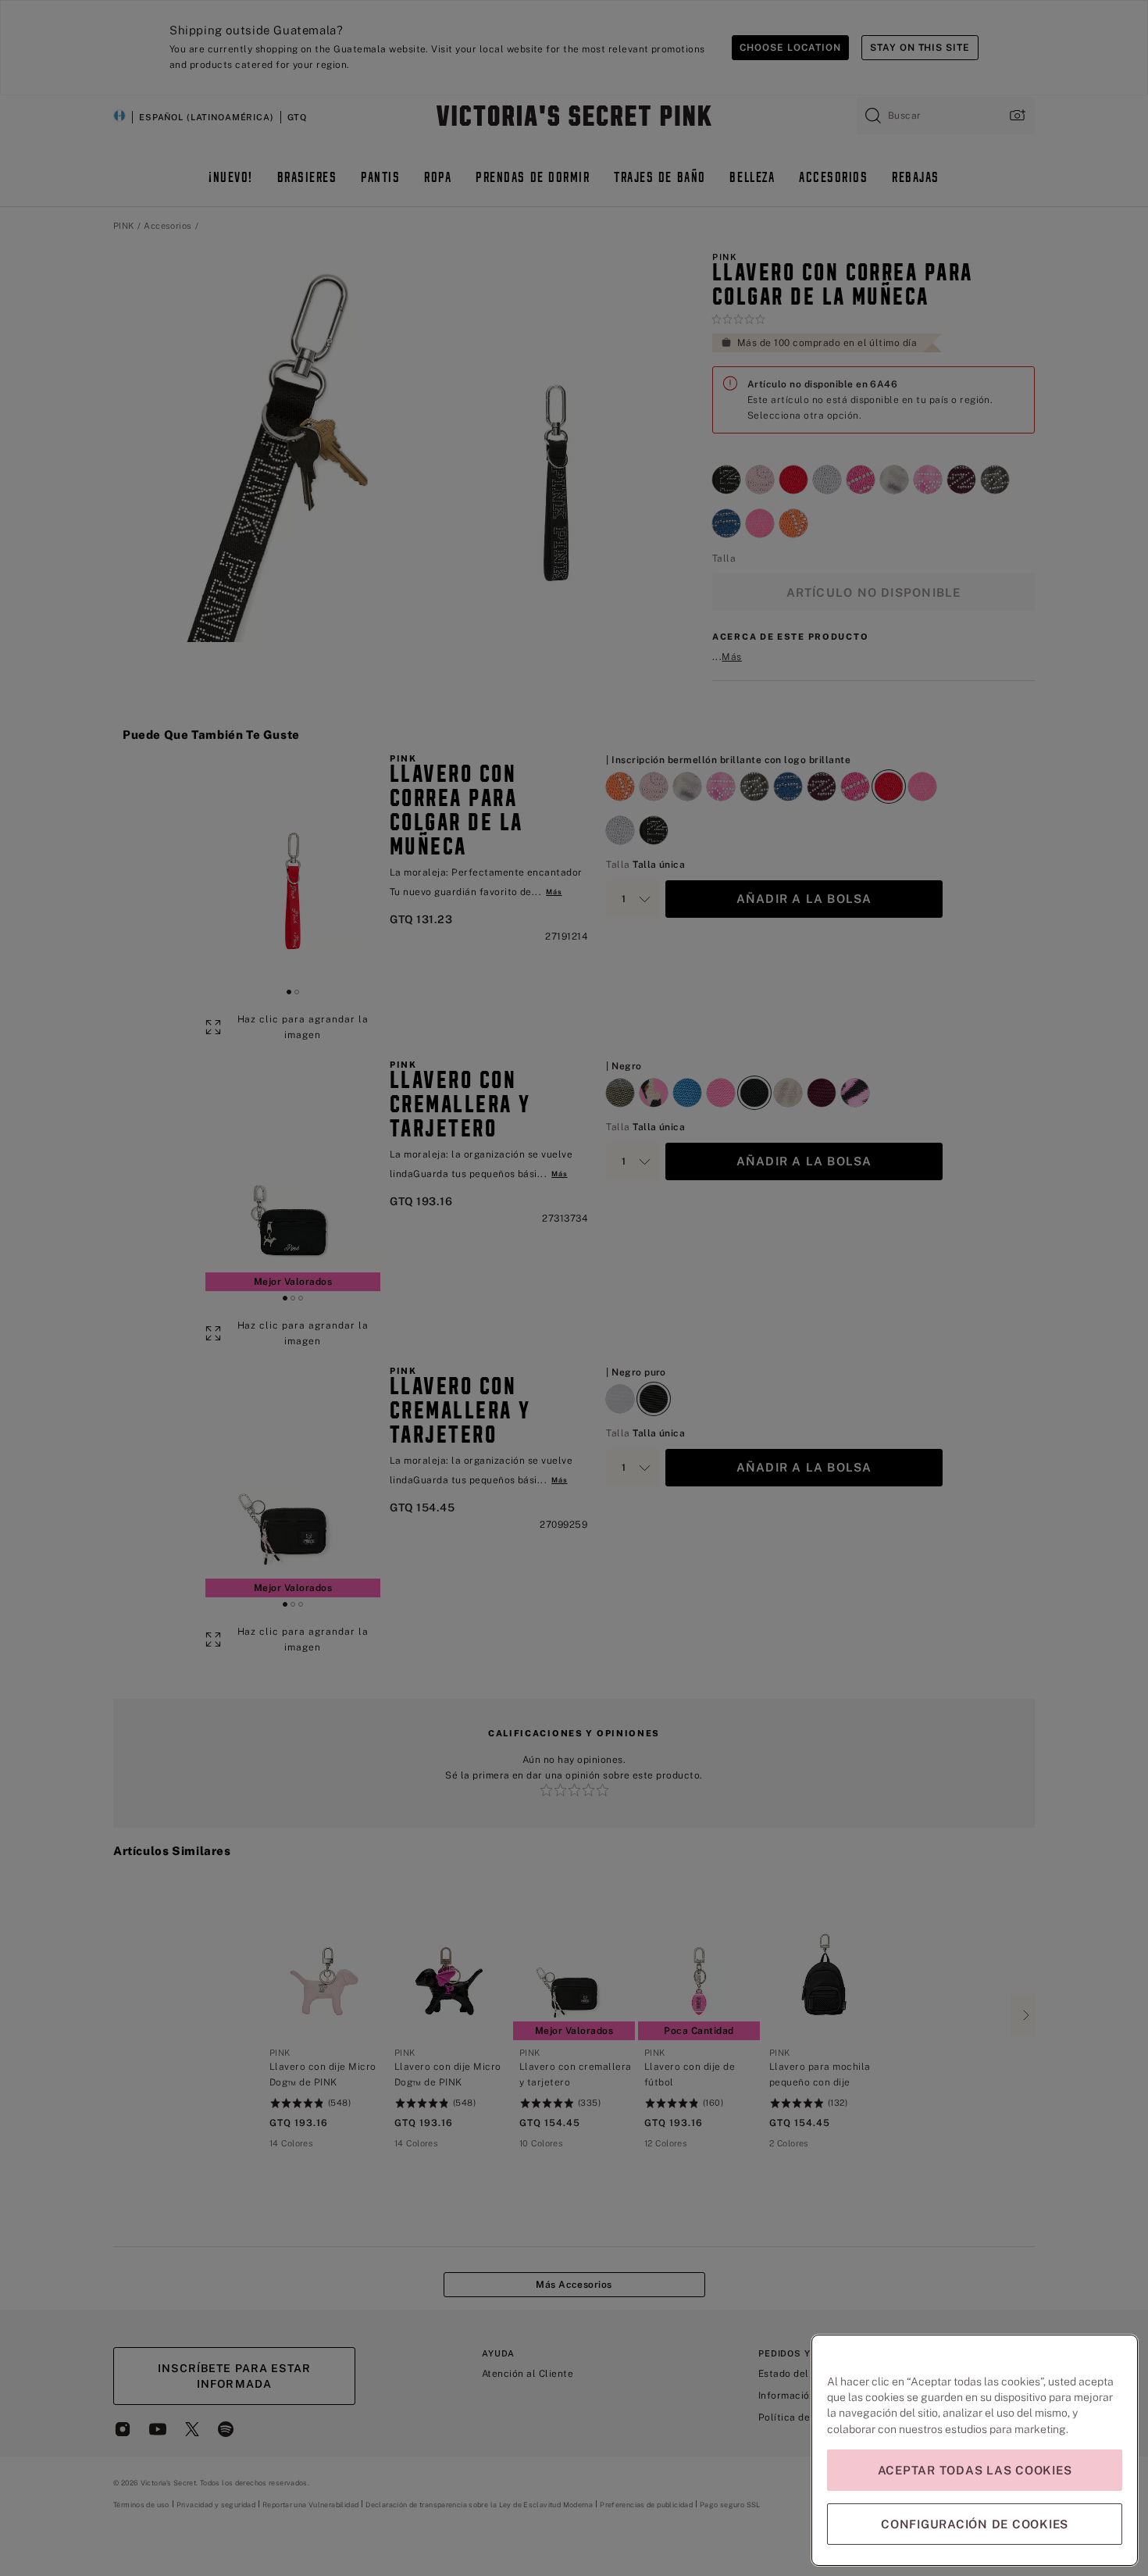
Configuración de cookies (975, 2524)
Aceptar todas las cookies (975, 2470)
